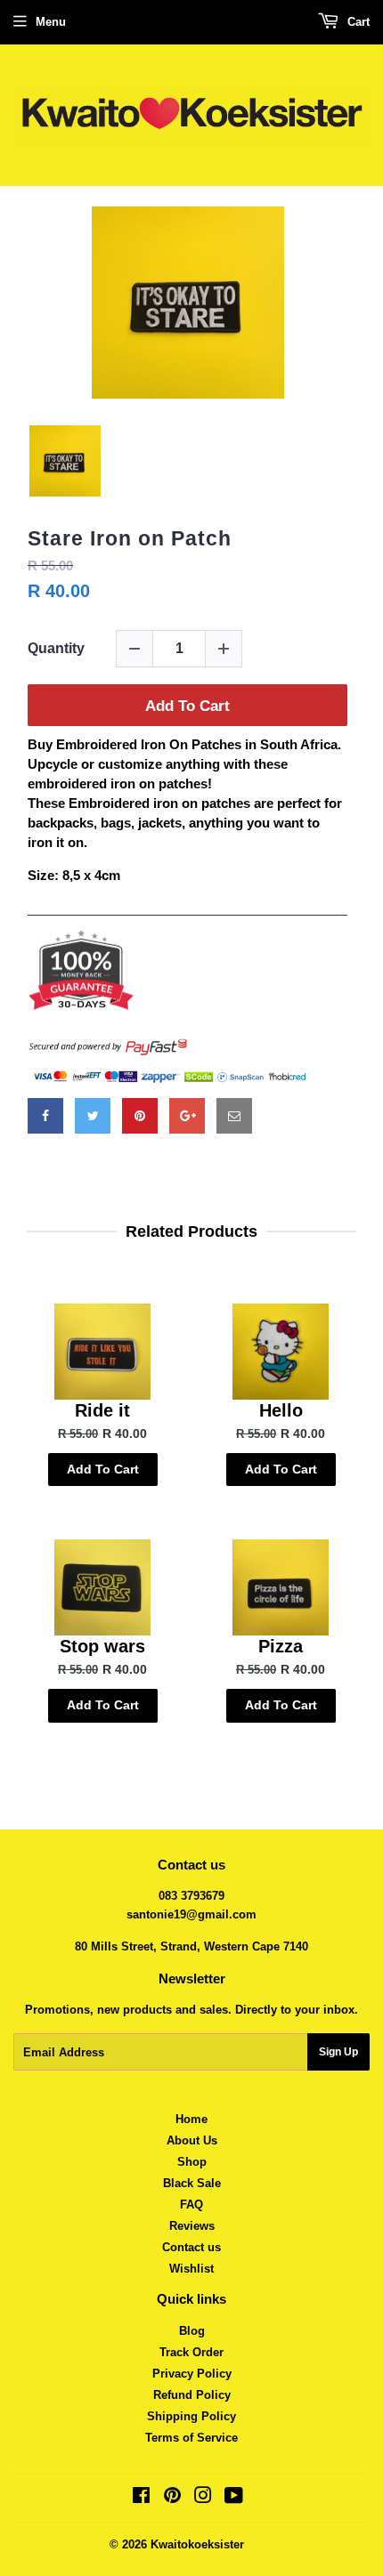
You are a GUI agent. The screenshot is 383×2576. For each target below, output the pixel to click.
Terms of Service (191, 2438)
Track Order (191, 2352)
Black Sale (192, 2183)
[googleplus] (187, 1116)
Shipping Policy (191, 2416)
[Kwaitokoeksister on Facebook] (141, 2498)
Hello (281, 1410)
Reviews (192, 2226)
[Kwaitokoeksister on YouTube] (234, 2498)
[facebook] (45, 1116)
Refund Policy (192, 2395)
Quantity (56, 648)
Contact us (191, 2247)
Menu (51, 22)
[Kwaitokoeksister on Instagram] (203, 2498)
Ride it (102, 1410)
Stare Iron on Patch (130, 538)
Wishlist (191, 2269)
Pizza (281, 1646)
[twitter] (93, 1116)
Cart (357, 22)
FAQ (191, 2205)
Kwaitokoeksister (197, 2544)
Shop (192, 2162)
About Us (192, 2140)
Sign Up (338, 2052)
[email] (234, 1116)
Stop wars (102, 1646)
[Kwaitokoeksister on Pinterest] (172, 2498)
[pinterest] (140, 1116)
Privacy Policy (192, 2374)
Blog (192, 2331)
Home (191, 2119)
